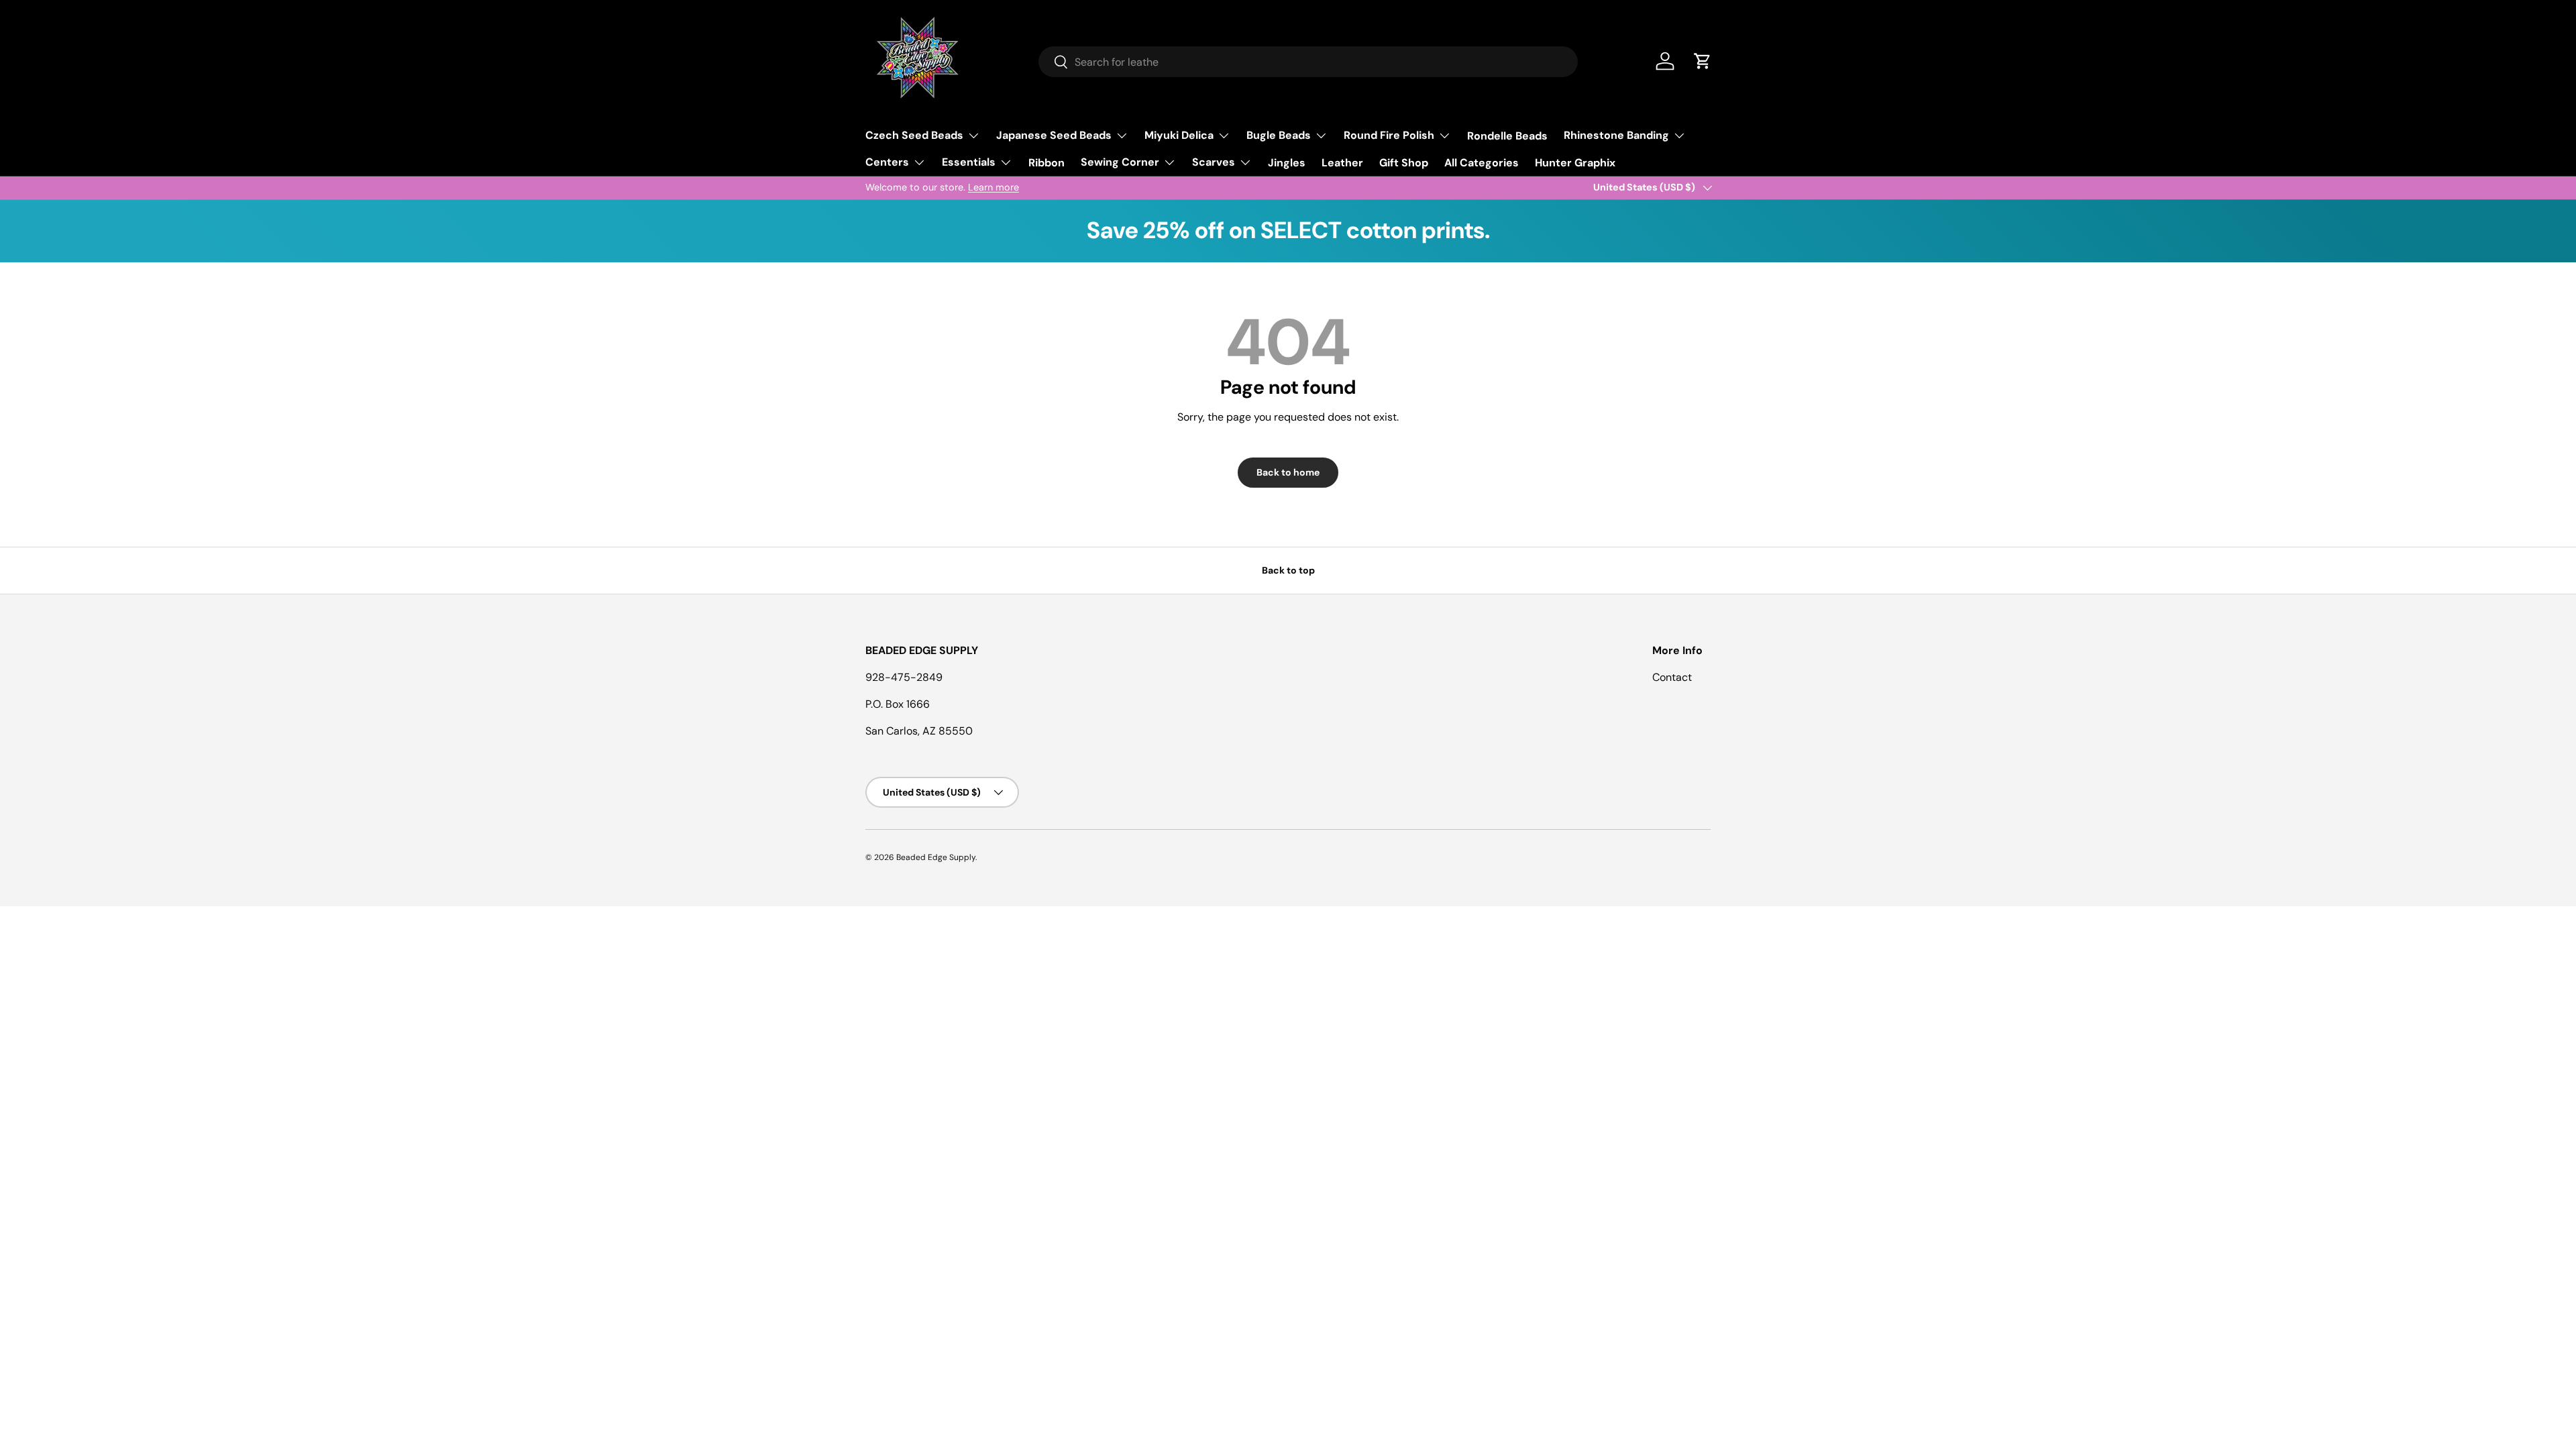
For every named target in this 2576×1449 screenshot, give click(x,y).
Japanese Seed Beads (1054, 135)
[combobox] (1308, 62)
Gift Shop (1404, 163)
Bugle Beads (1279, 135)
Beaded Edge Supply (936, 857)
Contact (1672, 677)
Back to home (1288, 472)
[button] (1703, 61)
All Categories (1482, 163)
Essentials (969, 162)
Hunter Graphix (1575, 163)
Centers (887, 162)
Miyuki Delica (1179, 135)
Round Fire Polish (1389, 135)
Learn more (994, 187)
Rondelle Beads (1507, 136)
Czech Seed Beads (914, 135)
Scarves (1214, 162)
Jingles (1287, 163)
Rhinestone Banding (1616, 135)
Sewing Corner (1120, 162)
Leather (1342, 163)
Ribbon (1046, 163)
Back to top (1288, 570)
